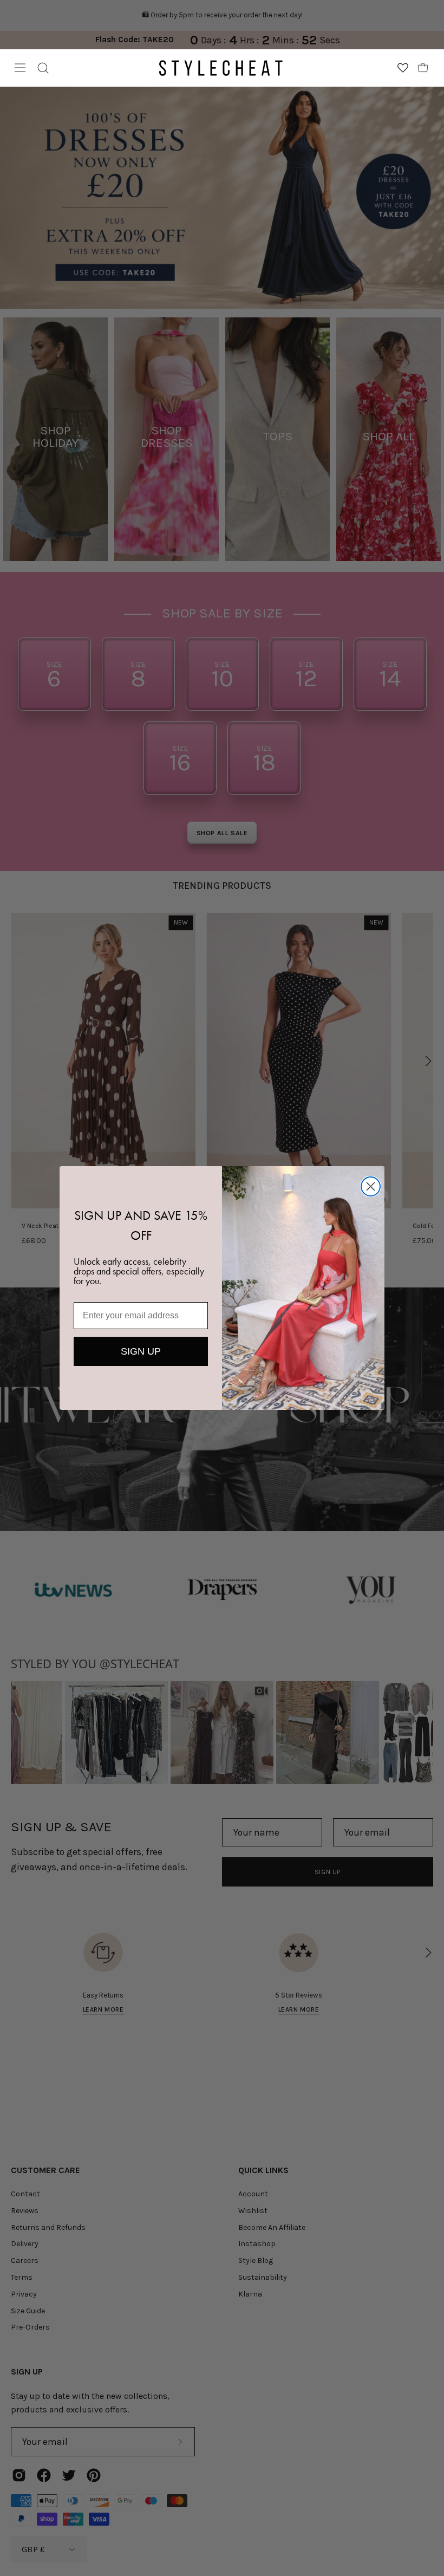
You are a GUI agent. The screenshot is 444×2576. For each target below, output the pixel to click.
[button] (43, 68)
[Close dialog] (371, 1186)
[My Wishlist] (403, 68)
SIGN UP (141, 1351)
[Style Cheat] (221, 68)
